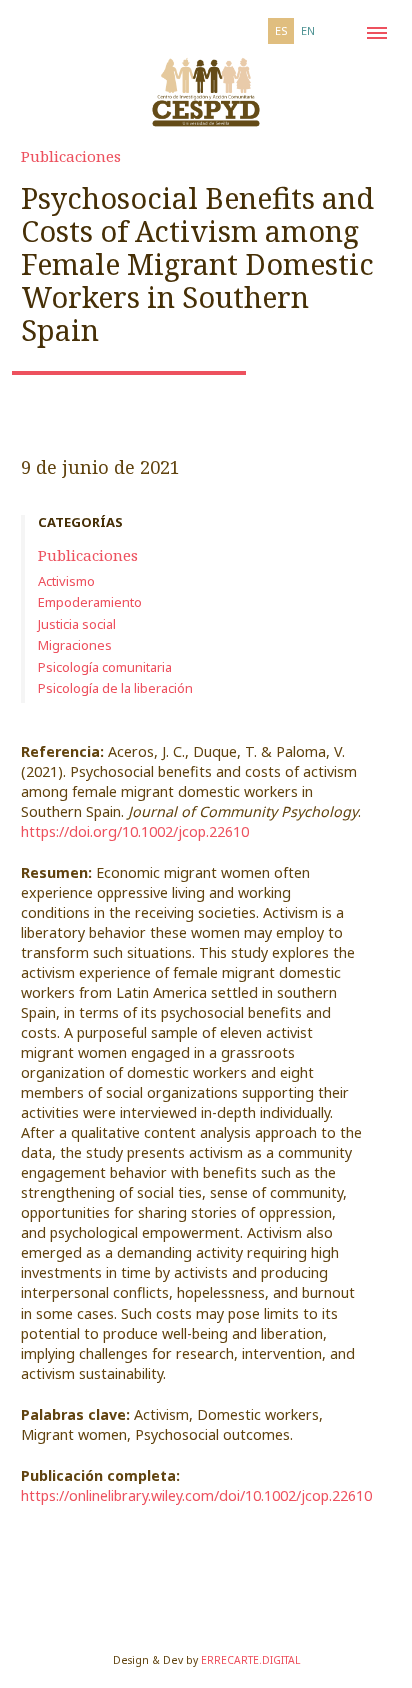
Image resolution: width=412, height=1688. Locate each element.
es (281, 30)
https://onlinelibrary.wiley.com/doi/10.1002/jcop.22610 (196, 1495)
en (308, 30)
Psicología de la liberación (115, 688)
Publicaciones (71, 156)
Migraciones (75, 645)
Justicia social (77, 624)
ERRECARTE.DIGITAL (250, 1660)
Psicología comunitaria (105, 667)
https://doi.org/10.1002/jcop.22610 (135, 831)
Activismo (66, 581)
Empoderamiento (90, 602)
